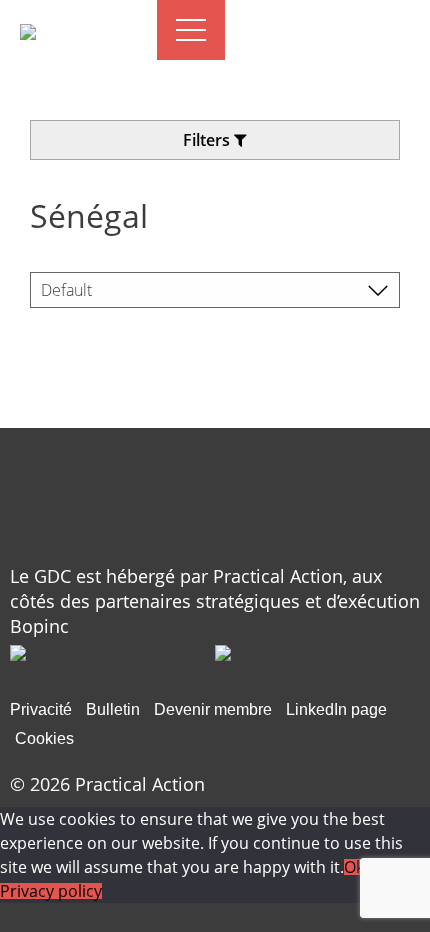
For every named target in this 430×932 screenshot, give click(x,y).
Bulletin (113, 709)
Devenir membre (213, 709)
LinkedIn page (336, 709)
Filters (208, 140)
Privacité (41, 709)
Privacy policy (51, 891)
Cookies (44, 738)
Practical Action (140, 784)
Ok (354, 867)
